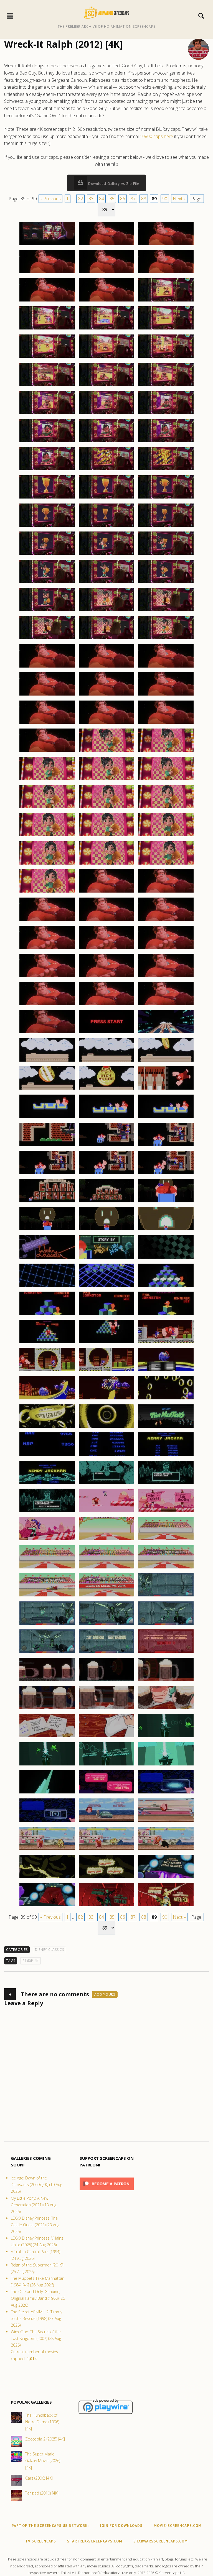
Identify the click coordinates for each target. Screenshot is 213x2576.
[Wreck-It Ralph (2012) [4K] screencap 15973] (47, 1484)
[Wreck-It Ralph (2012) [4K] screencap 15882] (166, 611)
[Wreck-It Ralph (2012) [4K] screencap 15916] (47, 949)
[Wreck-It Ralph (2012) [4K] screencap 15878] (106, 583)
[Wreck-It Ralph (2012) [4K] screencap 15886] (47, 667)
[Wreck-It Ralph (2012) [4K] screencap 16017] (166, 1878)
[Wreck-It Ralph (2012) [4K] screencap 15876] (166, 554)
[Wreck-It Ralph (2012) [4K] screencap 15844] (47, 273)
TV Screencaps (41, 2541)
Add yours (105, 1994)
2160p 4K (31, 1961)
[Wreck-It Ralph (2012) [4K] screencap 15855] (166, 357)
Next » (179, 199)
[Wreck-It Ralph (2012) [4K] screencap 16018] (47, 1906)
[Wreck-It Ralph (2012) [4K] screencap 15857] (106, 386)
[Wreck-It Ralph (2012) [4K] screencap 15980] (106, 1540)
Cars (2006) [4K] (39, 2478)
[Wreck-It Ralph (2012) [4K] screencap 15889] (47, 695)
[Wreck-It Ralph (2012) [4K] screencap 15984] (166, 1568)
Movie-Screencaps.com (178, 2526)
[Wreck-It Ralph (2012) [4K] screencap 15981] (166, 1540)
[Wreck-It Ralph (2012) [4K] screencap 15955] (47, 1315)
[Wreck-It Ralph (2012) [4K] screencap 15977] (106, 1512)
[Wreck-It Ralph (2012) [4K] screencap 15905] (106, 836)
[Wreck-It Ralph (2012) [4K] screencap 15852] (166, 329)
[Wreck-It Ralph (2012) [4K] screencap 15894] (166, 724)
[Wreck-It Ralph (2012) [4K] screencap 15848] (106, 301)
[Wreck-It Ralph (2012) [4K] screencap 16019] (106, 1906)
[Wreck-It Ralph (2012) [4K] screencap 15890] (106, 695)
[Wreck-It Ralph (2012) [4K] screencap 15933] (166, 1089)
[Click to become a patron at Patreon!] (107, 2192)
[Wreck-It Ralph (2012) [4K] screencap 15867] (166, 470)
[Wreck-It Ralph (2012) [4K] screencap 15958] (47, 1343)
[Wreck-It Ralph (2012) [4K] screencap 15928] (47, 1061)
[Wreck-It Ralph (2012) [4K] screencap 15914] (106, 921)
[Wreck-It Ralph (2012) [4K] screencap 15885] (166, 639)
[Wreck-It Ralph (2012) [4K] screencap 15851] (106, 329)
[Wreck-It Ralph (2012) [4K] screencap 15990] (166, 1624)
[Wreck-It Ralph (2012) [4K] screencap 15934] (47, 1118)
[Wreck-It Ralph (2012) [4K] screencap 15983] (106, 1568)
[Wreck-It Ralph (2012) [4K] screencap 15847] (47, 301)
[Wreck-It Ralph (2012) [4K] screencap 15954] (166, 1287)
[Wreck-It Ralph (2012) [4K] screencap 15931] (47, 1089)
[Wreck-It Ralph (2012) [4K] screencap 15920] (106, 977)
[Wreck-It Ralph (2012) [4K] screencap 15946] (47, 1230)
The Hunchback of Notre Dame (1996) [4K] (42, 2422)
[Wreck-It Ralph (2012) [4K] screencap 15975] (166, 1484)
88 (144, 199)
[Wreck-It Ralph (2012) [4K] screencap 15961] (47, 1371)
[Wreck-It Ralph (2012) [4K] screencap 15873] (166, 527)
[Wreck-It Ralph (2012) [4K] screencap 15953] (106, 1287)
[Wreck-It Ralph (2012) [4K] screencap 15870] (166, 498)
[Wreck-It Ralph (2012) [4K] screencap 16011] (166, 1821)
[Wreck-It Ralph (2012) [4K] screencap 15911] (106, 892)
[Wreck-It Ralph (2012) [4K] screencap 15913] (47, 921)
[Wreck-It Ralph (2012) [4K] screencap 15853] (47, 357)
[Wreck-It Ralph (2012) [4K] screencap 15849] (166, 301)
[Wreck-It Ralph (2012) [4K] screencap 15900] (166, 780)
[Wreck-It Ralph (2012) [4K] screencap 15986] (106, 1596)
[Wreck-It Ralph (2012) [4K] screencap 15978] (166, 1512)
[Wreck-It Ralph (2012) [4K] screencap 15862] (47, 442)
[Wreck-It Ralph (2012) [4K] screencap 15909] (166, 864)
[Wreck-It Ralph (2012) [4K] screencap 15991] (47, 1652)
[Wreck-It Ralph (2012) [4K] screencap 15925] (47, 1033)
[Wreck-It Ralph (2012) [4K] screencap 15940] (47, 1174)
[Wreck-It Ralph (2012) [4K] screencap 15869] (106, 498)
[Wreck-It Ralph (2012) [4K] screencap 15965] (106, 1399)
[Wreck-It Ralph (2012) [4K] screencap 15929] (106, 1061)
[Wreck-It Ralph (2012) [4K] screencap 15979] (47, 1540)
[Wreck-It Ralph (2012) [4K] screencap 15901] (47, 808)
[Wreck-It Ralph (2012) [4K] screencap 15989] (106, 1624)
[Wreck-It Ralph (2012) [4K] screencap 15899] (106, 780)
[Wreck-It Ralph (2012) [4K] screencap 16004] (106, 1765)
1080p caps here (156, 136)
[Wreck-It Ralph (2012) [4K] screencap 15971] (106, 1455)
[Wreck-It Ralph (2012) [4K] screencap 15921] (166, 977)
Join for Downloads (121, 2526)
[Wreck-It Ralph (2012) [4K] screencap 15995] (106, 1681)
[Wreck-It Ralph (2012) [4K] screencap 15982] (47, 1568)
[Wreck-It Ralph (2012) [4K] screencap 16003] (47, 1765)
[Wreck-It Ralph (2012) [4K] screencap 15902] (106, 808)
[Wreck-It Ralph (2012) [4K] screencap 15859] (47, 414)
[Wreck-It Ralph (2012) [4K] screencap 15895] (47, 752)
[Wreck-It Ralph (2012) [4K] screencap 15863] (106, 442)
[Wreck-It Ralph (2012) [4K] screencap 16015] (47, 1878)
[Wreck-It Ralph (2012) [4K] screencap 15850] (47, 329)
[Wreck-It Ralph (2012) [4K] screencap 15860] (106, 414)
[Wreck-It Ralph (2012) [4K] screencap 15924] (166, 1005)
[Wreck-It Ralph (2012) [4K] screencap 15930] (166, 1061)
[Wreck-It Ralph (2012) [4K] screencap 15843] (166, 245)
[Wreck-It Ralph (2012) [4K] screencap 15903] (166, 808)
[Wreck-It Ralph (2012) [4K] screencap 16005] (166, 1765)
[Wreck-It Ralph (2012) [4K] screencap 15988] (47, 1624)
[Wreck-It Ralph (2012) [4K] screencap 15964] (47, 1399)
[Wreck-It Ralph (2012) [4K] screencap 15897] (166, 752)
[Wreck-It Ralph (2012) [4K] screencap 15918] (166, 949)
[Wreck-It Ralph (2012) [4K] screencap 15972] (166, 1455)
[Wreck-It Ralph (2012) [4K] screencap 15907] (47, 864)
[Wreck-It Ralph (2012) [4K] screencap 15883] (47, 639)
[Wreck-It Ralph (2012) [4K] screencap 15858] (166, 386)
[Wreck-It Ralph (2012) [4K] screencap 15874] (47, 554)
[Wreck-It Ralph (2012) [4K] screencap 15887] (106, 667)
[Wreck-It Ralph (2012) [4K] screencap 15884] (106, 639)
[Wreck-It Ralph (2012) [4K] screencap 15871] (47, 527)
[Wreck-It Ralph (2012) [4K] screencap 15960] (166, 1343)
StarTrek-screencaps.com (95, 2541)
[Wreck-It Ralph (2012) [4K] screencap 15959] (106, 1343)
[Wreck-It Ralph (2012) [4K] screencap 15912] (166, 892)
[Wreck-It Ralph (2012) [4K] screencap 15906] (166, 836)
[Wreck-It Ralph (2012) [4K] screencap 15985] (47, 1596)
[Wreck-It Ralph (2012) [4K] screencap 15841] (47, 245)
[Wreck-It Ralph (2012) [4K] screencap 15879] (166, 583)
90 (165, 199)
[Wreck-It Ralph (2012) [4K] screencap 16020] (166, 1906)
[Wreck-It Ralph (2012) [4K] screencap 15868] (47, 498)
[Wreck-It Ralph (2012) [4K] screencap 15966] (166, 1399)
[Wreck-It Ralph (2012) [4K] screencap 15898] (47, 780)
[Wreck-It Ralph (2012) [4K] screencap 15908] (106, 864)
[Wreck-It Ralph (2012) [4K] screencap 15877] (47, 583)
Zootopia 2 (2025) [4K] (45, 2439)
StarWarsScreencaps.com (161, 2541)
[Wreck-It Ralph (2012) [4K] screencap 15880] (47, 611)
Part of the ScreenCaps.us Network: (50, 2526)
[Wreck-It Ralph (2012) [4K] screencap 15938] (106, 1146)
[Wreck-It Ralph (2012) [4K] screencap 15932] (106, 1089)
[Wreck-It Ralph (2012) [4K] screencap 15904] (47, 836)
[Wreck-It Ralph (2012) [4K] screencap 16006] (47, 1793)
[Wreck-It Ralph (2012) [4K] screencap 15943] (47, 1202)
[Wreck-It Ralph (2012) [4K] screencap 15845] (106, 273)
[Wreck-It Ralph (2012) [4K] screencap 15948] (166, 1230)
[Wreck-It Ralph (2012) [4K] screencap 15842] (106, 245)
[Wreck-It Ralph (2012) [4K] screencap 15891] (166, 695)
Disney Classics (50, 1950)
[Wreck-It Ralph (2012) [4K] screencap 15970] (47, 1455)
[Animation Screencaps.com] (106, 12)
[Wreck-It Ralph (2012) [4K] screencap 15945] (166, 1202)
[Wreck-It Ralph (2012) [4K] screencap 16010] (106, 1821)
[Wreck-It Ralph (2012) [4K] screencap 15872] (106, 527)
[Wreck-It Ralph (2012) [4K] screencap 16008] (166, 1793)
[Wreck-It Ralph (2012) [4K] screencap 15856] (47, 386)
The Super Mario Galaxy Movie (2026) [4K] (43, 2461)
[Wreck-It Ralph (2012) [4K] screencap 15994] (47, 1681)
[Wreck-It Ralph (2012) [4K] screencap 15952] (47, 1287)
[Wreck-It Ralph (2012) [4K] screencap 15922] (47, 1005)
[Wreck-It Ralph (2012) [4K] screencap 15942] (166, 1174)
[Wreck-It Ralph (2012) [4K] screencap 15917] (106, 949)
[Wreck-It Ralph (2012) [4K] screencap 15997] (47, 1709)
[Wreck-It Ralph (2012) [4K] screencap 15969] (166, 1427)
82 (80, 199)
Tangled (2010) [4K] (42, 2493)
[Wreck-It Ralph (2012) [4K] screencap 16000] (47, 1737)
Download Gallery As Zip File (113, 184)
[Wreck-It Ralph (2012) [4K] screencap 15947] (106, 1230)
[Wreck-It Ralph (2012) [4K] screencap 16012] (47, 1850)
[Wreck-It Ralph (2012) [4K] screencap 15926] (106, 1033)
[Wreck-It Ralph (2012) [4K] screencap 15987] (166, 1596)
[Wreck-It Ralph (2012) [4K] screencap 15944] (106, 1202)
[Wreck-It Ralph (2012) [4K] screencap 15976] (47, 1512)
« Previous (50, 199)
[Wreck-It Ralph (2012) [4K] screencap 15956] (106, 1315)
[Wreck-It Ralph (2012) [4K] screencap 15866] (106, 470)
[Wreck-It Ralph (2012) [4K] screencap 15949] (47, 1258)
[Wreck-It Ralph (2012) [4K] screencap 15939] (166, 1146)
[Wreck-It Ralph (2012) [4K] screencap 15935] (106, 1118)
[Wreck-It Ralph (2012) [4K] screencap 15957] (166, 1315)
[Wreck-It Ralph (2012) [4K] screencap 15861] (166, 414)
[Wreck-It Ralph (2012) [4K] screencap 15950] (106, 1258)
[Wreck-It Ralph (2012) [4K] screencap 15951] (166, 1258)
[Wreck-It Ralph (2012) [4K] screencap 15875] (106, 554)
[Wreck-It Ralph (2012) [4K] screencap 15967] (47, 1427)
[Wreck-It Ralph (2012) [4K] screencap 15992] (106, 1652)
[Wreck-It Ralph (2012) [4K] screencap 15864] (166, 442)
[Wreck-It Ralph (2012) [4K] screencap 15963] (166, 1371)
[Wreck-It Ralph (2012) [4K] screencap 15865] (47, 470)
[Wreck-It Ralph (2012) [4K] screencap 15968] (106, 1427)
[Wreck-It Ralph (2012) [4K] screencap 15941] (106, 1174)
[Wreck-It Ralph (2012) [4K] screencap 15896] (106, 752)
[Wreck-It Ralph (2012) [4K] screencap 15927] (166, 1033)
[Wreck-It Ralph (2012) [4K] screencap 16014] (166, 1850)
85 (112, 199)
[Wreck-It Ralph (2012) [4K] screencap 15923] (106, 1005)
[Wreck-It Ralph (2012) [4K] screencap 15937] (47, 1146)
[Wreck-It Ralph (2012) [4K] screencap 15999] (166, 1709)
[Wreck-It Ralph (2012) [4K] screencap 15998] (106, 1709)
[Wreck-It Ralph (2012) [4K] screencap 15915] (166, 921)
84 (102, 199)
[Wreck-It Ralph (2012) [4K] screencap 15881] (106, 611)
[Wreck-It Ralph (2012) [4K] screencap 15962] (106, 1371)
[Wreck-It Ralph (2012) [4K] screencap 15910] (47, 892)
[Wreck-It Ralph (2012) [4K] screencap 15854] (106, 357)
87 (133, 199)
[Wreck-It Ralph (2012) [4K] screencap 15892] (47, 724)
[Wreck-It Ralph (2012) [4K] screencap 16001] (106, 1737)
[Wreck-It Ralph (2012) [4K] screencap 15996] (166, 1681)
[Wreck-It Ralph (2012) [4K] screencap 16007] (106, 1793)
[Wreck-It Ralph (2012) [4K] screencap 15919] (47, 977)
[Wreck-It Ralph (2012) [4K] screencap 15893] (106, 724)
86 (123, 199)
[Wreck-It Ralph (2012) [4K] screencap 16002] (166, 1737)
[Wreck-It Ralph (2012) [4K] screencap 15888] (166, 667)
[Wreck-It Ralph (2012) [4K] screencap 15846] (166, 273)
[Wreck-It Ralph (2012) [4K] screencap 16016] (106, 1878)
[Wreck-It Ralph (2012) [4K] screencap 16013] (106, 1850)
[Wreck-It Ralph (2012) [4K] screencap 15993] (166, 1652)
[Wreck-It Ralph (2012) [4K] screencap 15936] (166, 1118)
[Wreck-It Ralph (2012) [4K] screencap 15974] (106, 1484)
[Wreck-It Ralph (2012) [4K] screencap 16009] (47, 1821)
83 (91, 199)
